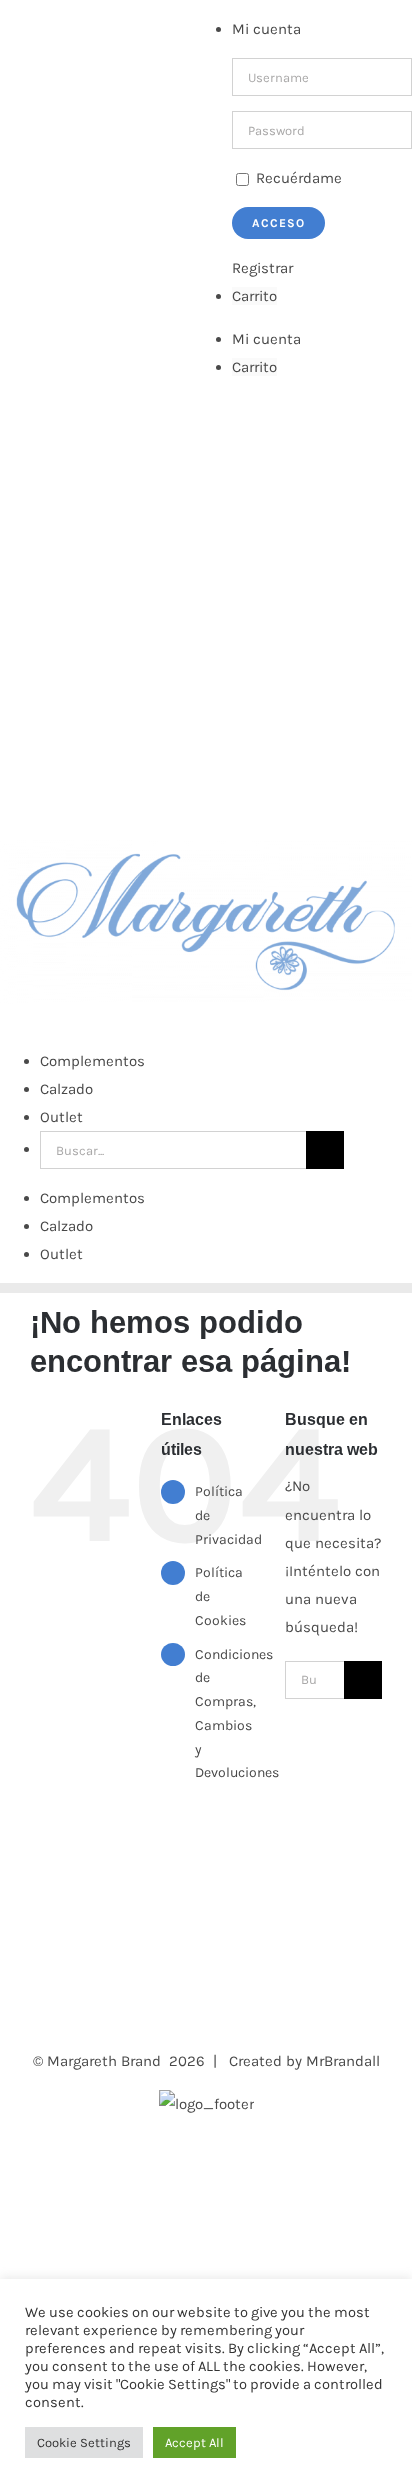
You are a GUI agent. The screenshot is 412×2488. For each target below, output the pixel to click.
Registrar (262, 268)
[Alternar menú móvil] (6, 1018)
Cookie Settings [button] (84, 2442)
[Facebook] (36, 1975)
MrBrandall (343, 2061)
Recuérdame (297, 178)
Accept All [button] (194, 2442)
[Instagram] (63, 1975)
